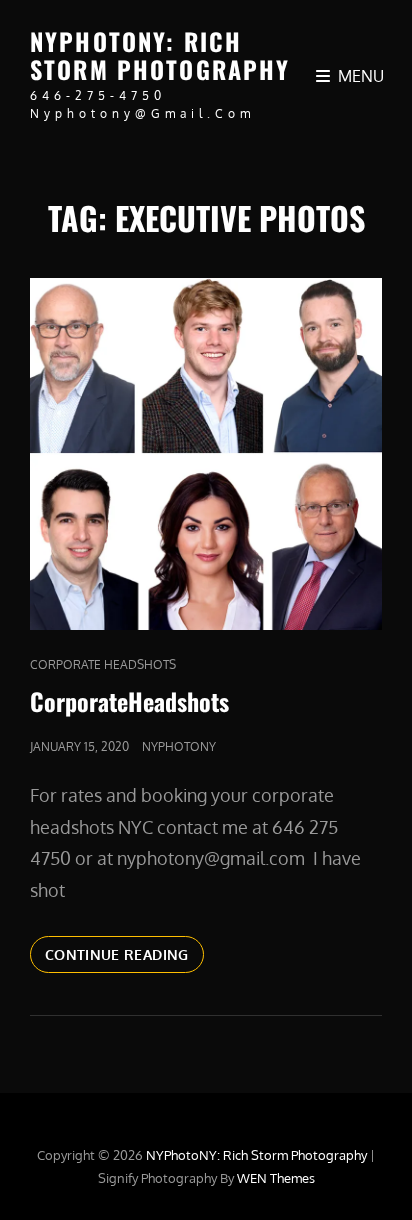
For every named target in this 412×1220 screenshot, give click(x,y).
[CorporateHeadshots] (206, 454)
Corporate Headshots (103, 664)
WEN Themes (276, 1178)
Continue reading (124, 954)
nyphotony (179, 746)
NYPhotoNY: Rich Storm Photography (160, 55)
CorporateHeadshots (129, 701)
